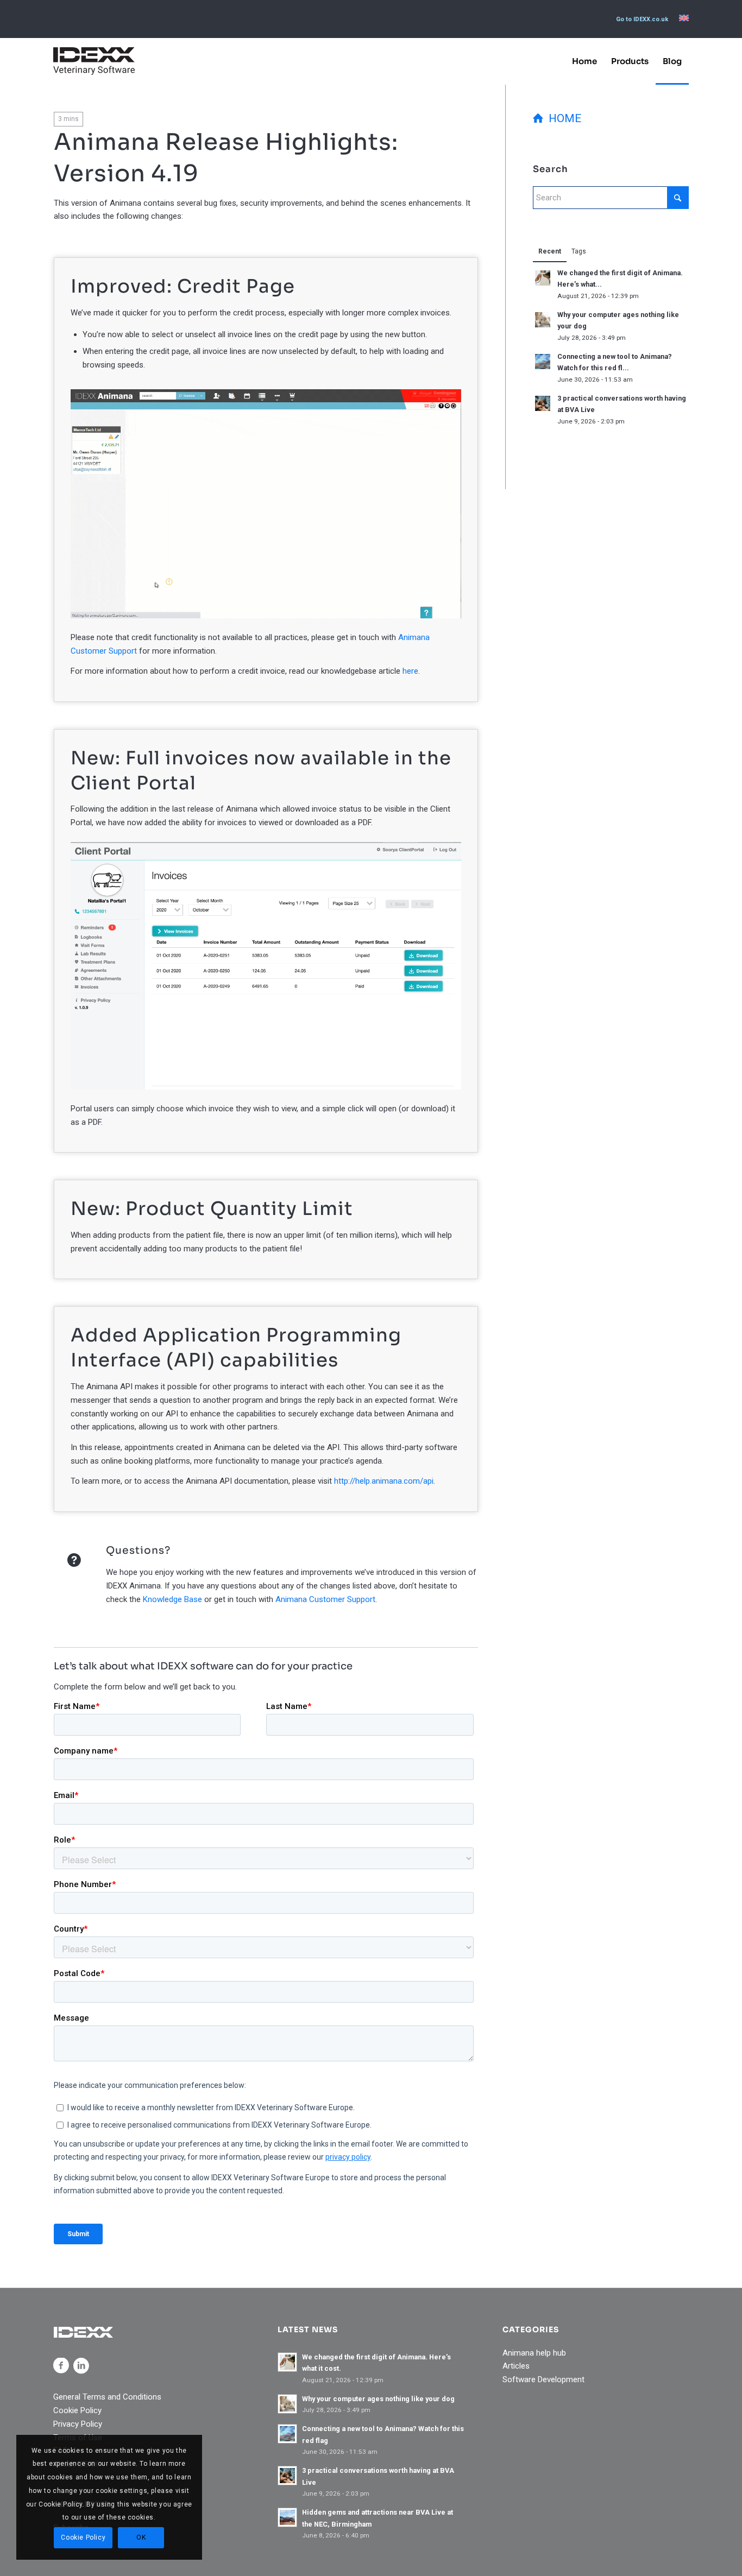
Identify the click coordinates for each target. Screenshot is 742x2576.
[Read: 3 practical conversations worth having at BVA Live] (543, 403)
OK (141, 2537)
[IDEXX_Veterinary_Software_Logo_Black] (94, 61)
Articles (516, 2366)
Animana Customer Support (325, 1599)
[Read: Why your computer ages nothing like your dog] (543, 320)
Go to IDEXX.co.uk (642, 19)
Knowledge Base (172, 1599)
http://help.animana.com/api (384, 1481)
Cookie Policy (77, 2410)
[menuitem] (642, 20)
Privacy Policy (78, 2424)
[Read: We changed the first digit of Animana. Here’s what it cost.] (543, 278)
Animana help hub (534, 2353)
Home (562, 118)
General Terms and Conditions (107, 2397)
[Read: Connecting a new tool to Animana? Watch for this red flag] (543, 362)
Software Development (543, 2379)
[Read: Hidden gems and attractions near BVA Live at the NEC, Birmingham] (287, 2517)
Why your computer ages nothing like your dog (378, 2399)
